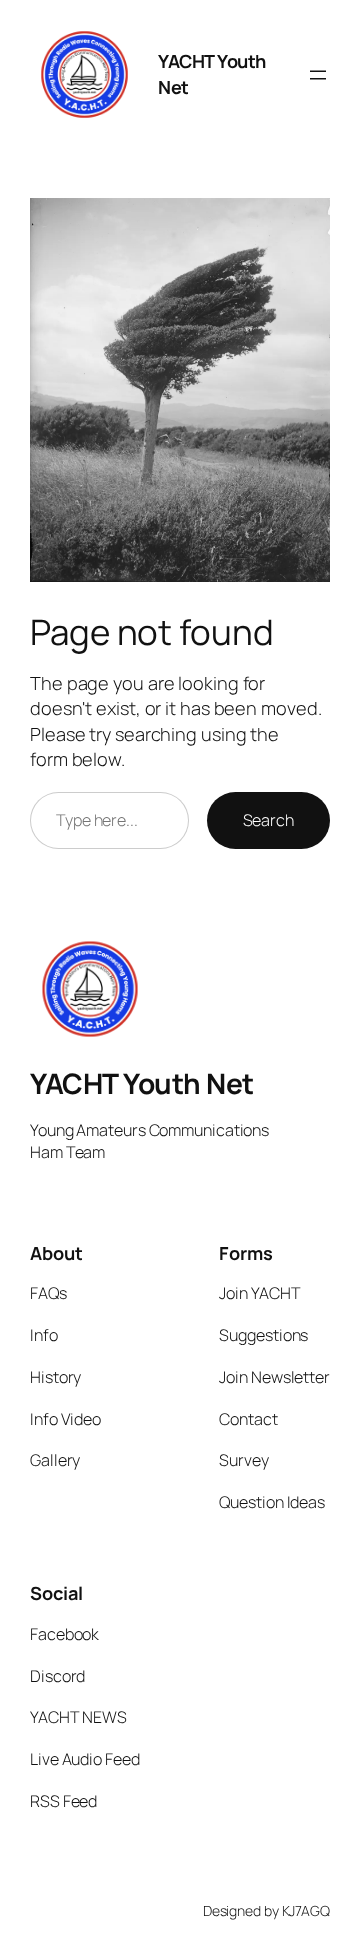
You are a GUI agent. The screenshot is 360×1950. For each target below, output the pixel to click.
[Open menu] (318, 75)
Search (268, 820)
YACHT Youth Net (142, 1083)
